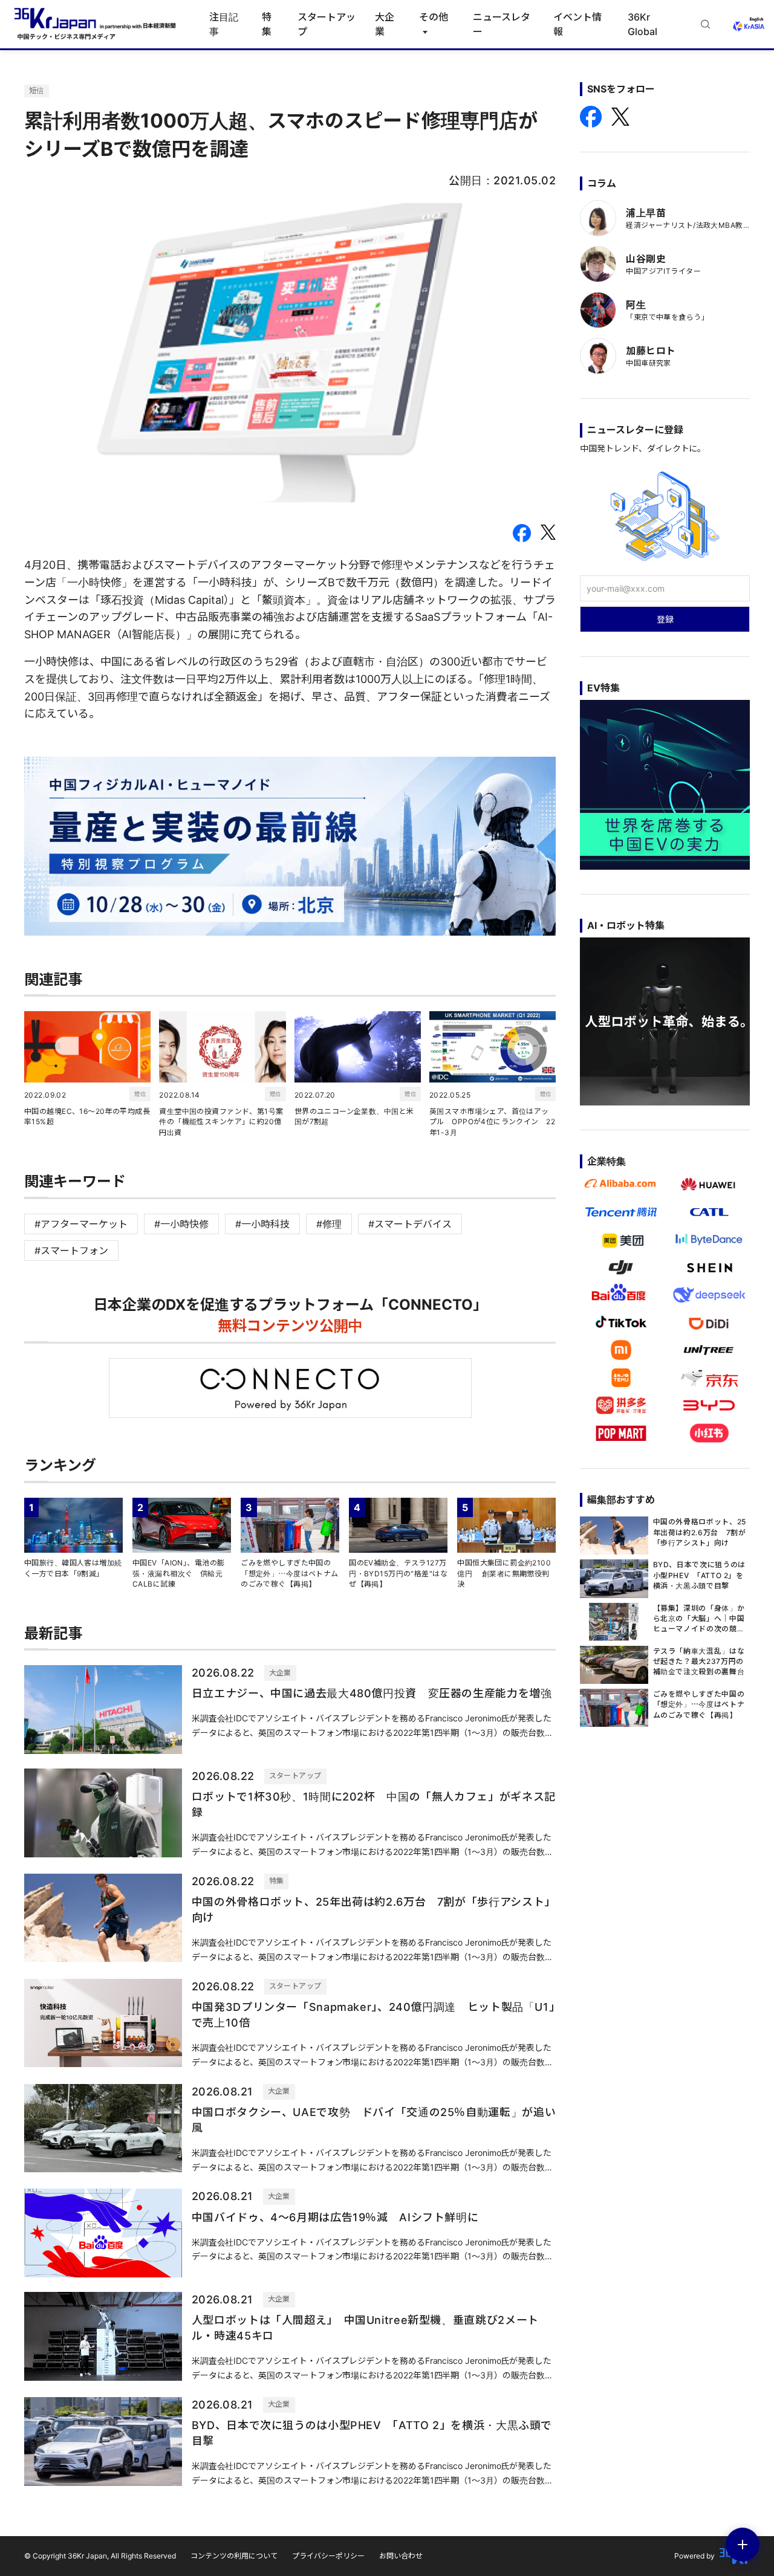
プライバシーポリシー (328, 2556)
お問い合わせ (401, 2556)
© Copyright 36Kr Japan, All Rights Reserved (100, 2556)
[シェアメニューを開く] (743, 2545)
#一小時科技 (262, 1224)
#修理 (329, 1224)
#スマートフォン (71, 1251)
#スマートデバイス (410, 1224)
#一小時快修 (181, 1224)
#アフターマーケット (81, 1224)
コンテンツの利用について (234, 2556)
